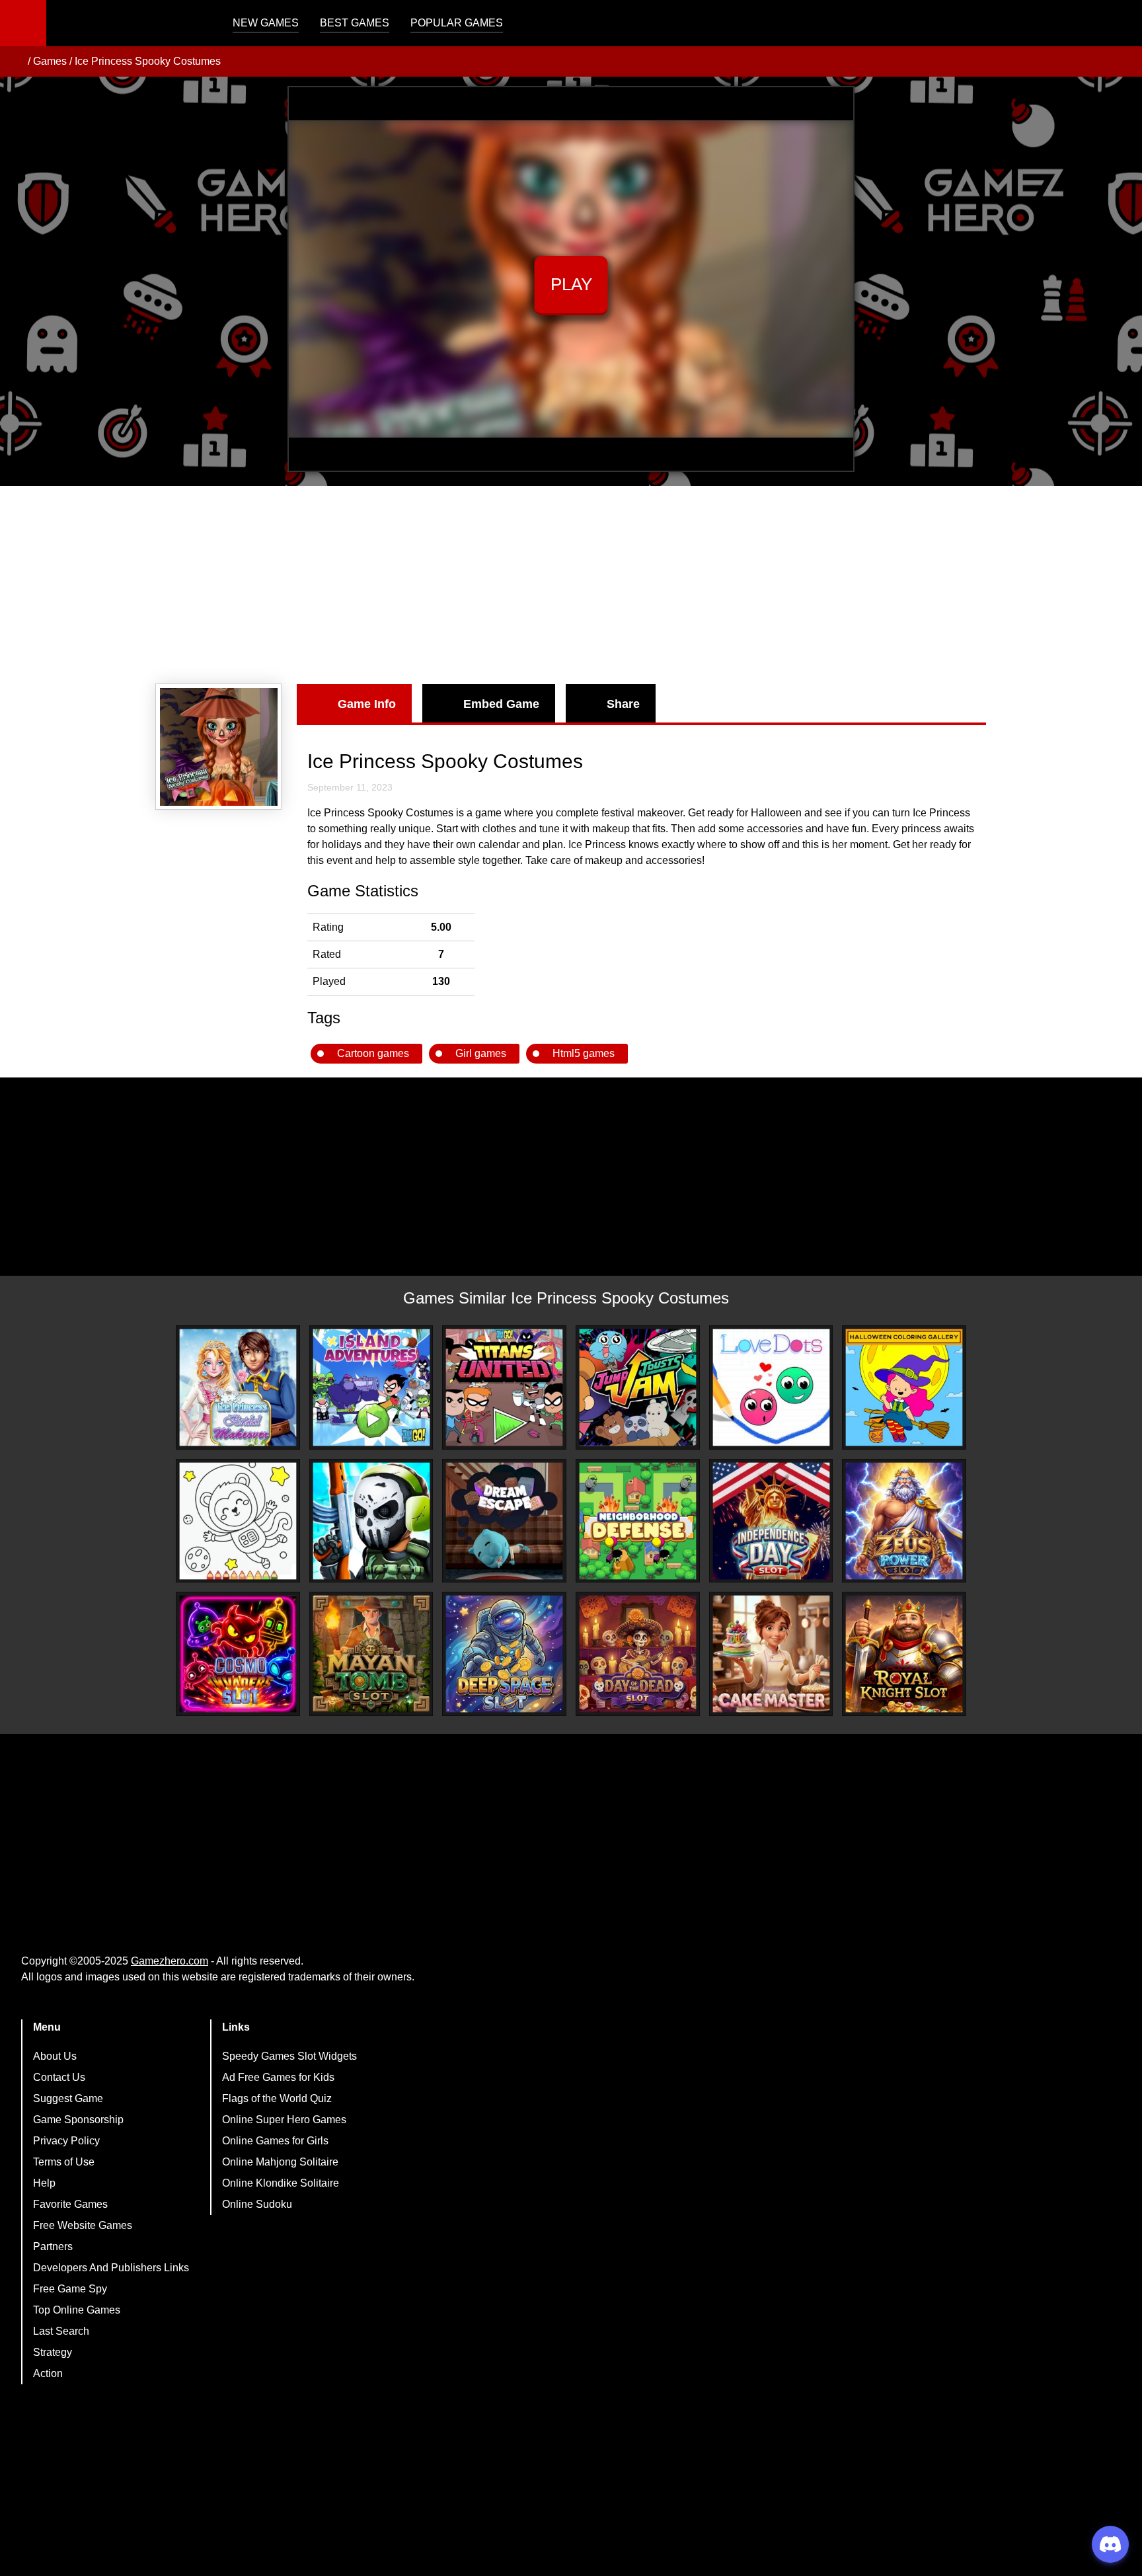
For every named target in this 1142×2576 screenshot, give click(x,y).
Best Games (355, 23)
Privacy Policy (66, 2141)
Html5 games (584, 1053)
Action (48, 2373)
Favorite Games (70, 2204)
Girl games (481, 1053)
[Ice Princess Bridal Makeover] (238, 1387)
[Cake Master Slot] (771, 1654)
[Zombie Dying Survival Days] (371, 1521)
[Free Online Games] (15, 61)
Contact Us (59, 2077)
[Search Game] (1120, 26)
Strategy (53, 2352)
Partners (53, 2246)
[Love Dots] (771, 1387)
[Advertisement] (571, 585)
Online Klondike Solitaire (281, 2183)
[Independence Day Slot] (771, 1521)
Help (44, 2183)
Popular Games (457, 23)
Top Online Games (77, 2310)
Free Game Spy (70, 2289)
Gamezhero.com (170, 1961)
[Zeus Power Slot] (904, 1521)
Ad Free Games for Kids (278, 2077)
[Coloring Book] (238, 1521)
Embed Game (501, 704)
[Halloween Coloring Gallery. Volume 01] (904, 1387)
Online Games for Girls (275, 2141)
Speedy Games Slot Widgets (289, 2056)
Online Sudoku (257, 2204)
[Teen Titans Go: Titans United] (504, 1387)
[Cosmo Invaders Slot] (238, 1654)
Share (623, 704)
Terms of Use (64, 2162)
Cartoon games (373, 1053)
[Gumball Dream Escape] (504, 1521)
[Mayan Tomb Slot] (371, 1654)
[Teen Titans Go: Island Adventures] (371, 1387)
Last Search (61, 2331)
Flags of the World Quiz (277, 2098)
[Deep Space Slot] (504, 1654)
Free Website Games (83, 2225)
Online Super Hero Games (284, 2120)
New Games (266, 23)
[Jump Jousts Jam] (638, 1387)
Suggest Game (68, 2098)
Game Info (367, 704)
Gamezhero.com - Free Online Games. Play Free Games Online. (129, 23)
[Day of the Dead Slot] (638, 1654)
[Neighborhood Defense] (638, 1521)
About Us (55, 2056)
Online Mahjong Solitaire (280, 2162)
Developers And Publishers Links (111, 2268)
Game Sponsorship (78, 2120)
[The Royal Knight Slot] (904, 1654)
